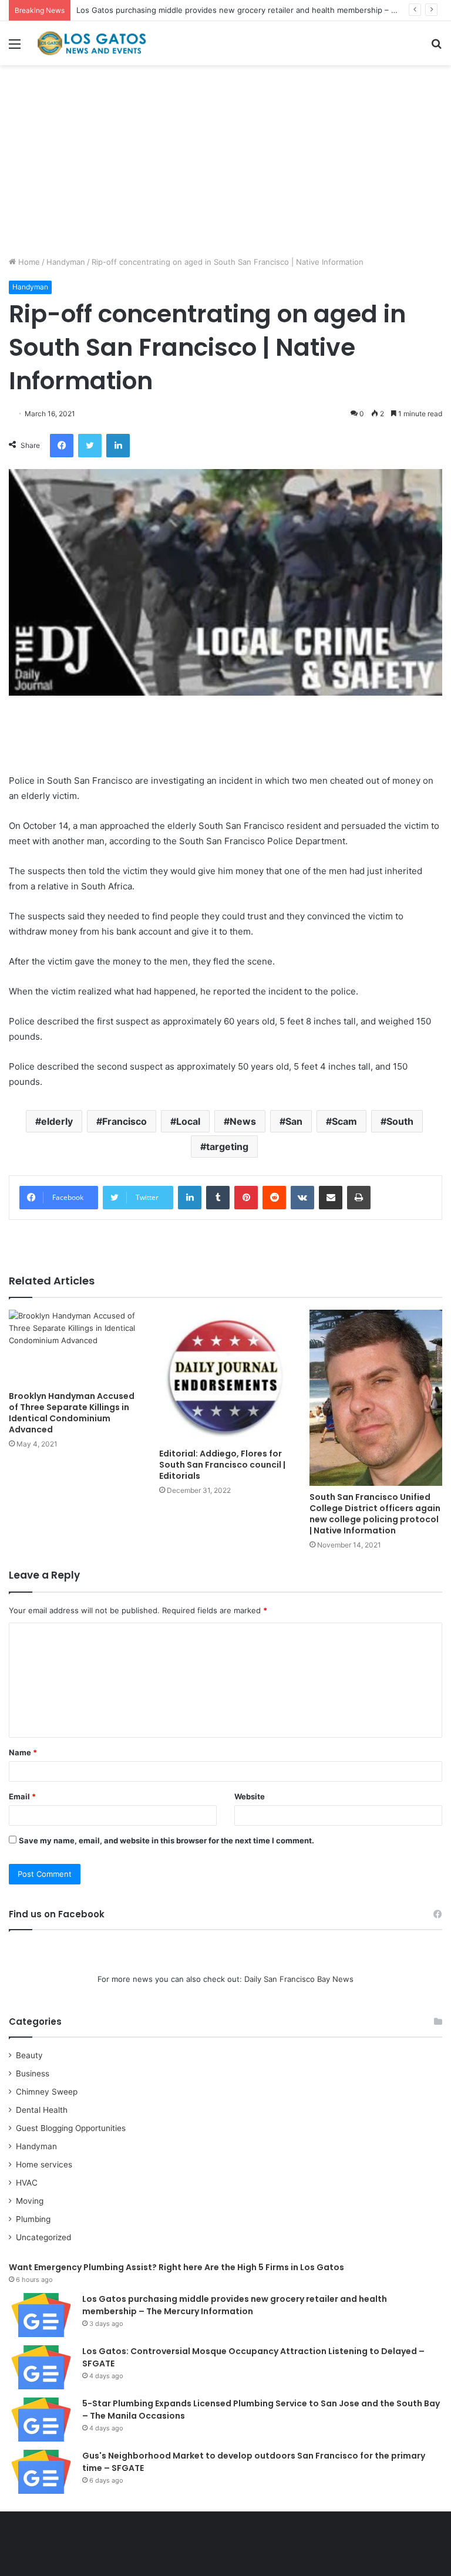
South (400, 1121)
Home (28, 262)
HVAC (27, 2183)
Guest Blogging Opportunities (71, 2128)
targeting (227, 1147)
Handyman (66, 262)
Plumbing (33, 2219)
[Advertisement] (225, 165)
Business (33, 2073)
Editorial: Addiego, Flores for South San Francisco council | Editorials (222, 1465)
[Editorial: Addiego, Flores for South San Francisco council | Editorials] (225, 1376)
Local (188, 1121)
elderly (57, 1121)
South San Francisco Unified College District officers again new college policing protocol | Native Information (375, 1514)
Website (250, 1796)
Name (23, 1752)
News (243, 1121)
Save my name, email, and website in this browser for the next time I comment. (166, 1840)
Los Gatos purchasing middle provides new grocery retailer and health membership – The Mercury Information (235, 2305)
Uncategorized (43, 2237)
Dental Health (42, 2110)
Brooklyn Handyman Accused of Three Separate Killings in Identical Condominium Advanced (72, 1413)
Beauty (29, 2055)
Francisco (124, 1121)
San (294, 1121)
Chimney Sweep (47, 2092)
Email (22, 1796)
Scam (344, 1121)
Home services (44, 2164)
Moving (30, 2201)
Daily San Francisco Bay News (299, 1979)
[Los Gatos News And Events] (92, 43)
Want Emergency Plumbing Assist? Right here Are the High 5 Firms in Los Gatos (176, 2267)
